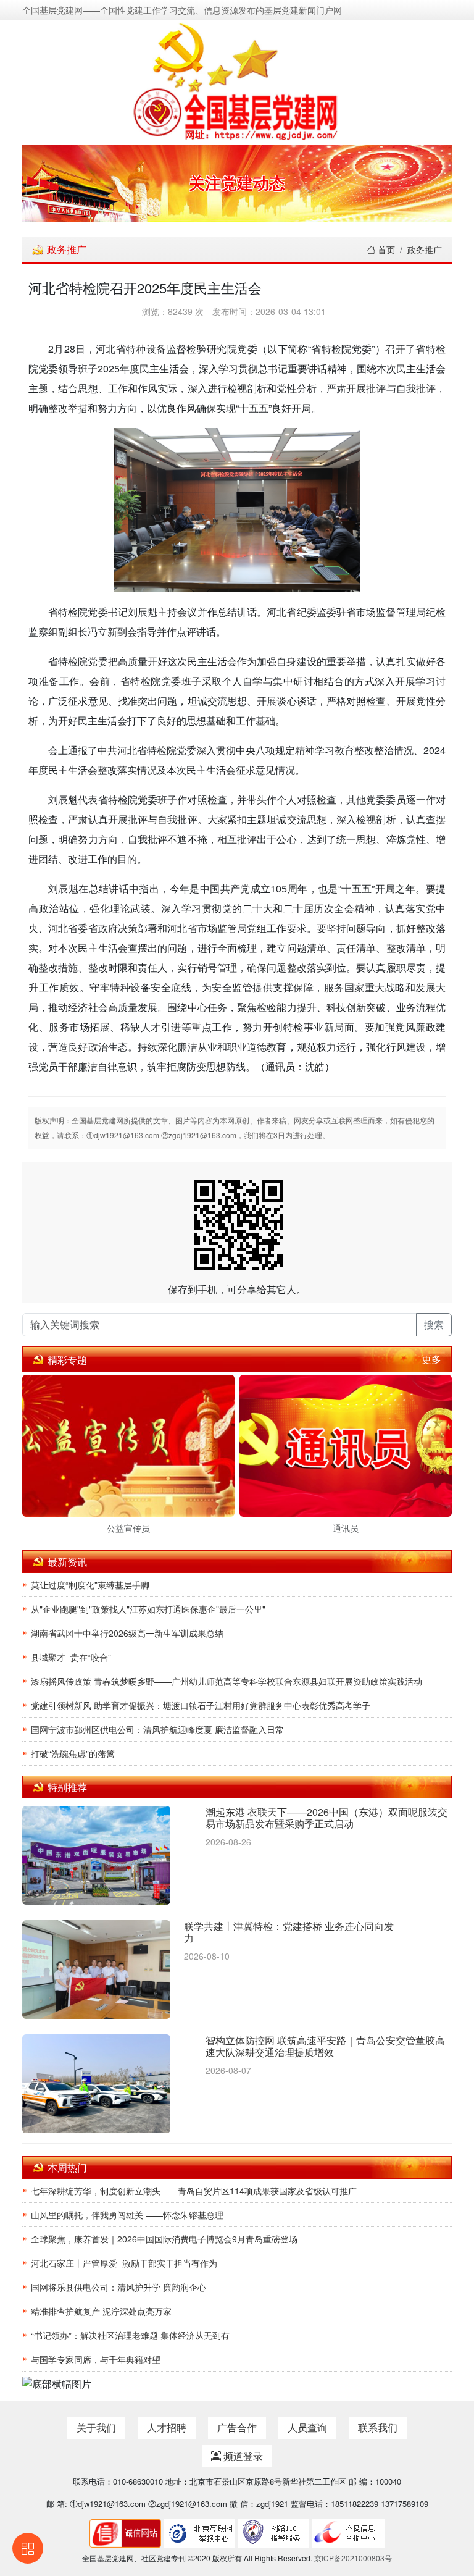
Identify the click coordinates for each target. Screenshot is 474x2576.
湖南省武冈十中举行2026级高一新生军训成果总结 (127, 1633)
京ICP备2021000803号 (353, 2558)
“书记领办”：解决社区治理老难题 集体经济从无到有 (130, 2335)
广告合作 (237, 2427)
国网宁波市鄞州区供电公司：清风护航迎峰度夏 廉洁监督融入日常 (157, 1729)
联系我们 (378, 2427)
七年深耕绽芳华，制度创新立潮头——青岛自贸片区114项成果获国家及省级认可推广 (194, 2191)
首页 (385, 250)
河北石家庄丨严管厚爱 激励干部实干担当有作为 (124, 2263)
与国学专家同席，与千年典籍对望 (96, 2359)
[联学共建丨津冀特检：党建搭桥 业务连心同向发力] (96, 1970)
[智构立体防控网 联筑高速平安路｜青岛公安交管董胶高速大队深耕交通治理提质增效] (96, 2085)
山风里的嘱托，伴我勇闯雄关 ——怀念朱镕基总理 (127, 2215)
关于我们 (96, 2427)
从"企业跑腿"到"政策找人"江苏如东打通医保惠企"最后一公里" (148, 1609)
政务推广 (425, 250)
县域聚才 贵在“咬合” (71, 1657)
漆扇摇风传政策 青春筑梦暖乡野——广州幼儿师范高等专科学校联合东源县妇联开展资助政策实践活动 (227, 1681)
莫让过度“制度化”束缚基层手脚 (90, 1585)
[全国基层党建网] (237, 80)
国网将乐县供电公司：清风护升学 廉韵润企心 (118, 2287)
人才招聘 (167, 2427)
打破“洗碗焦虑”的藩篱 (73, 1753)
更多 (431, 1359)
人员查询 (307, 2427)
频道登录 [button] (242, 2456)
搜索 (434, 1324)
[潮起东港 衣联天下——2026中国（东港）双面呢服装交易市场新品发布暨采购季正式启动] (96, 1856)
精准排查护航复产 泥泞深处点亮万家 (101, 2311)
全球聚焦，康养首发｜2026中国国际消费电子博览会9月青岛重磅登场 (164, 2239)
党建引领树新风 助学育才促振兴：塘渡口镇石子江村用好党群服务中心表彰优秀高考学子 (201, 1705)
